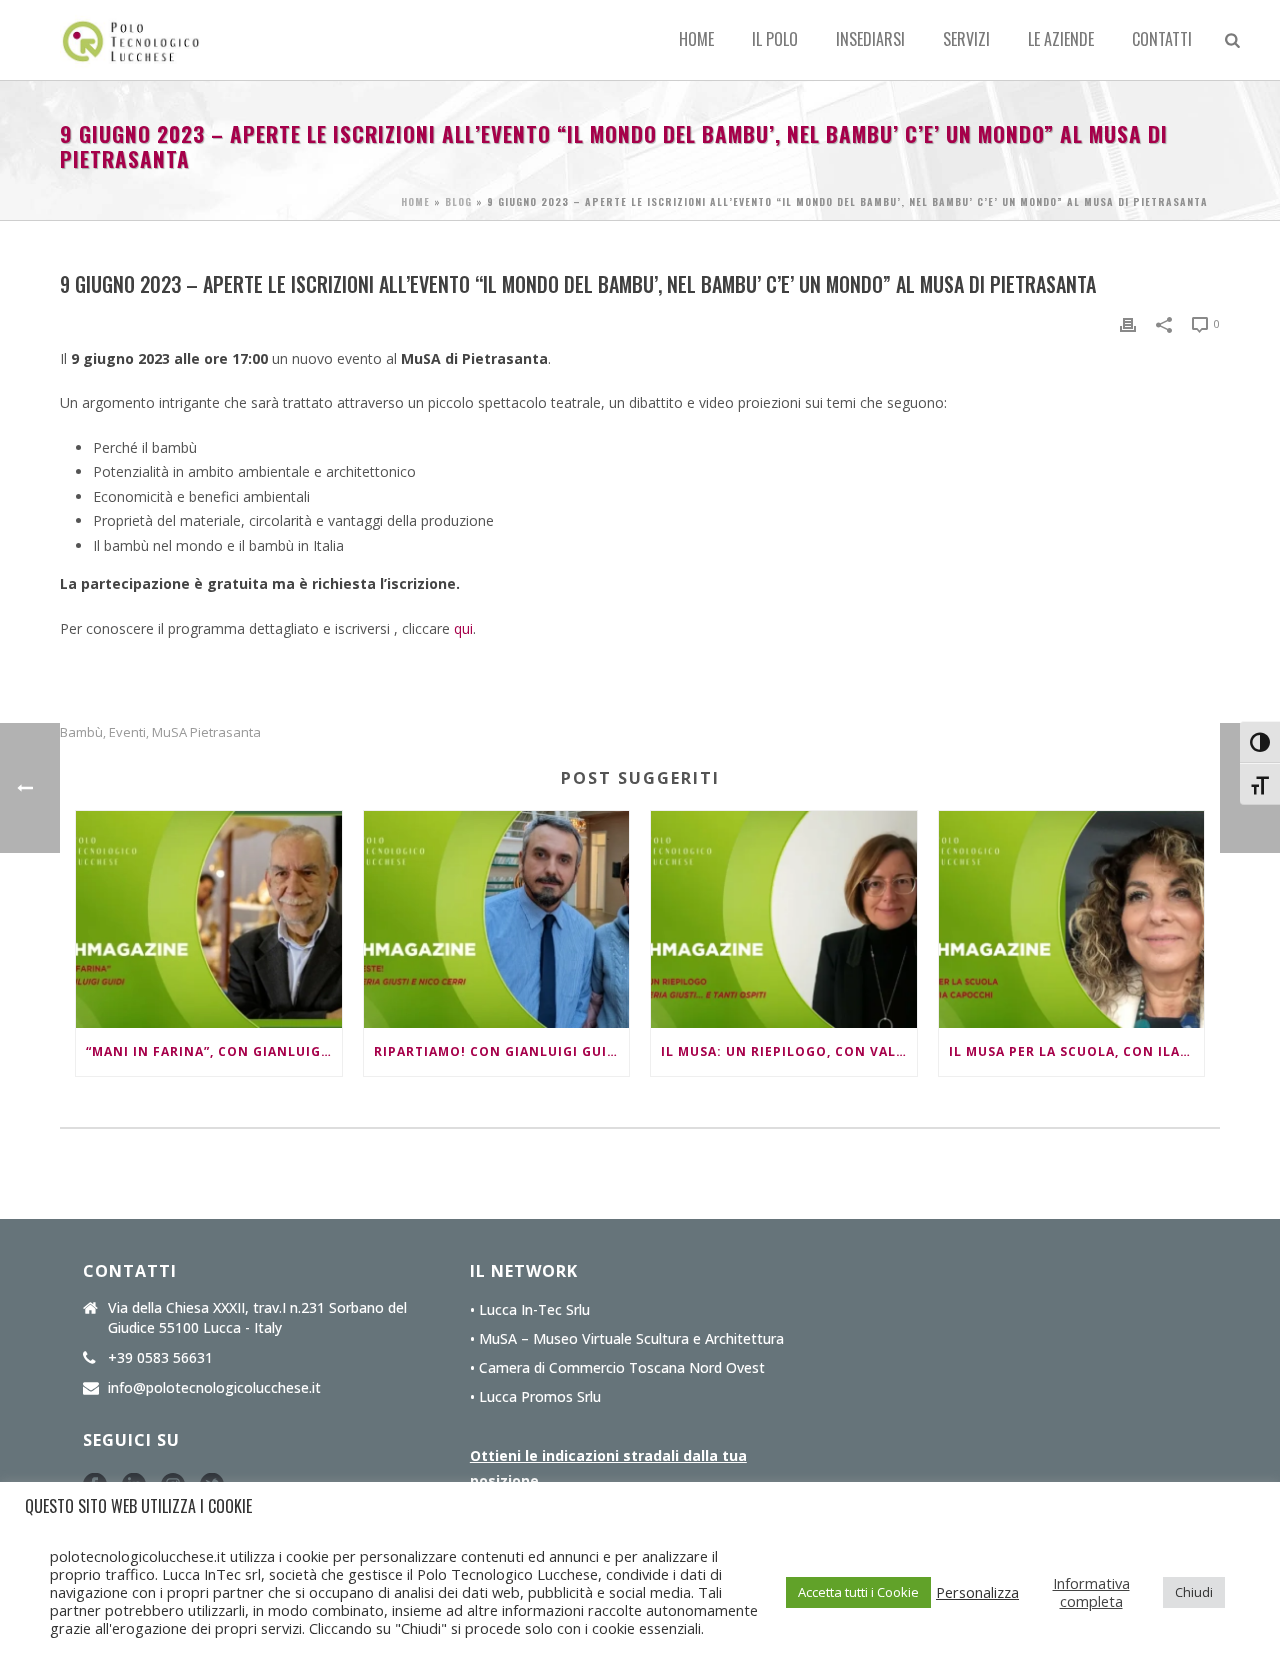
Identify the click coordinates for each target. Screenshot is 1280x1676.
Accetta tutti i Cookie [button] (858, 1592)
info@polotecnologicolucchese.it (214, 1388)
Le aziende (1061, 39)
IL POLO (775, 39)
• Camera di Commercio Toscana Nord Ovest (617, 1368)
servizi (966, 39)
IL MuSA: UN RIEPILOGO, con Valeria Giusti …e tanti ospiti (789, 1051)
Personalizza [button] (977, 1592)
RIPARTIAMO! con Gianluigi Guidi (498, 1051)
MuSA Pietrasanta (206, 732)
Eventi (127, 732)
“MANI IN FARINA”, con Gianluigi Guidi (214, 1051)
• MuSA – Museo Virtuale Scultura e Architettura (627, 1339)
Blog (458, 201)
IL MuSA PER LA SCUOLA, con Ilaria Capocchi (1077, 1051)
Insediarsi (870, 39)
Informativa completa (1091, 1592)
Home (696, 39)
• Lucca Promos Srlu (535, 1397)
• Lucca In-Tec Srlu (530, 1310)
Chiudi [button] (1194, 1592)
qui (463, 628)
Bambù (81, 732)
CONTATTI (1162, 39)
